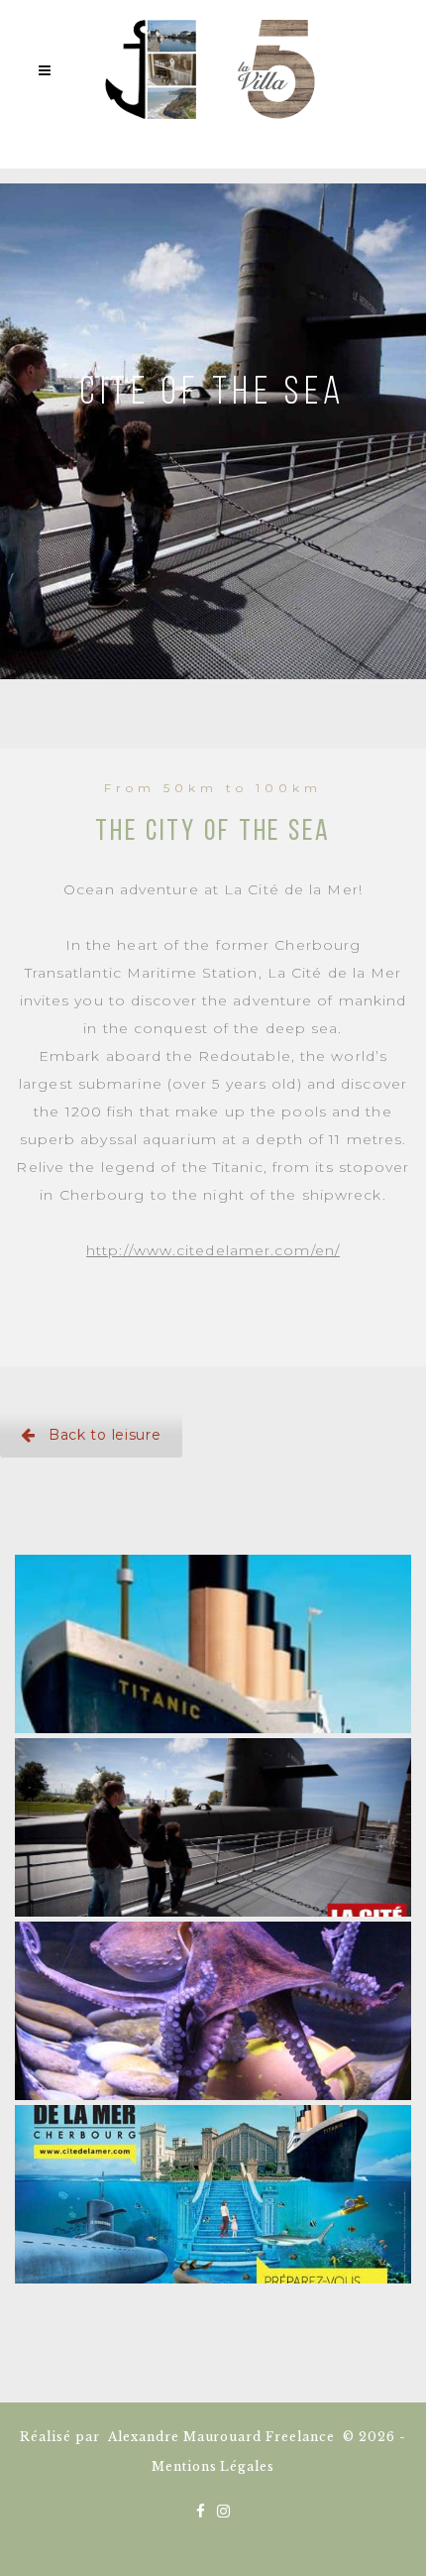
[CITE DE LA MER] (213, 1644)
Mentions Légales (213, 2466)
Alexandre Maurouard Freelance (221, 2437)
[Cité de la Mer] (213, 2194)
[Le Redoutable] (213, 1827)
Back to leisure (105, 1435)
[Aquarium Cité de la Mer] (213, 2011)
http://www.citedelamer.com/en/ (213, 1250)
